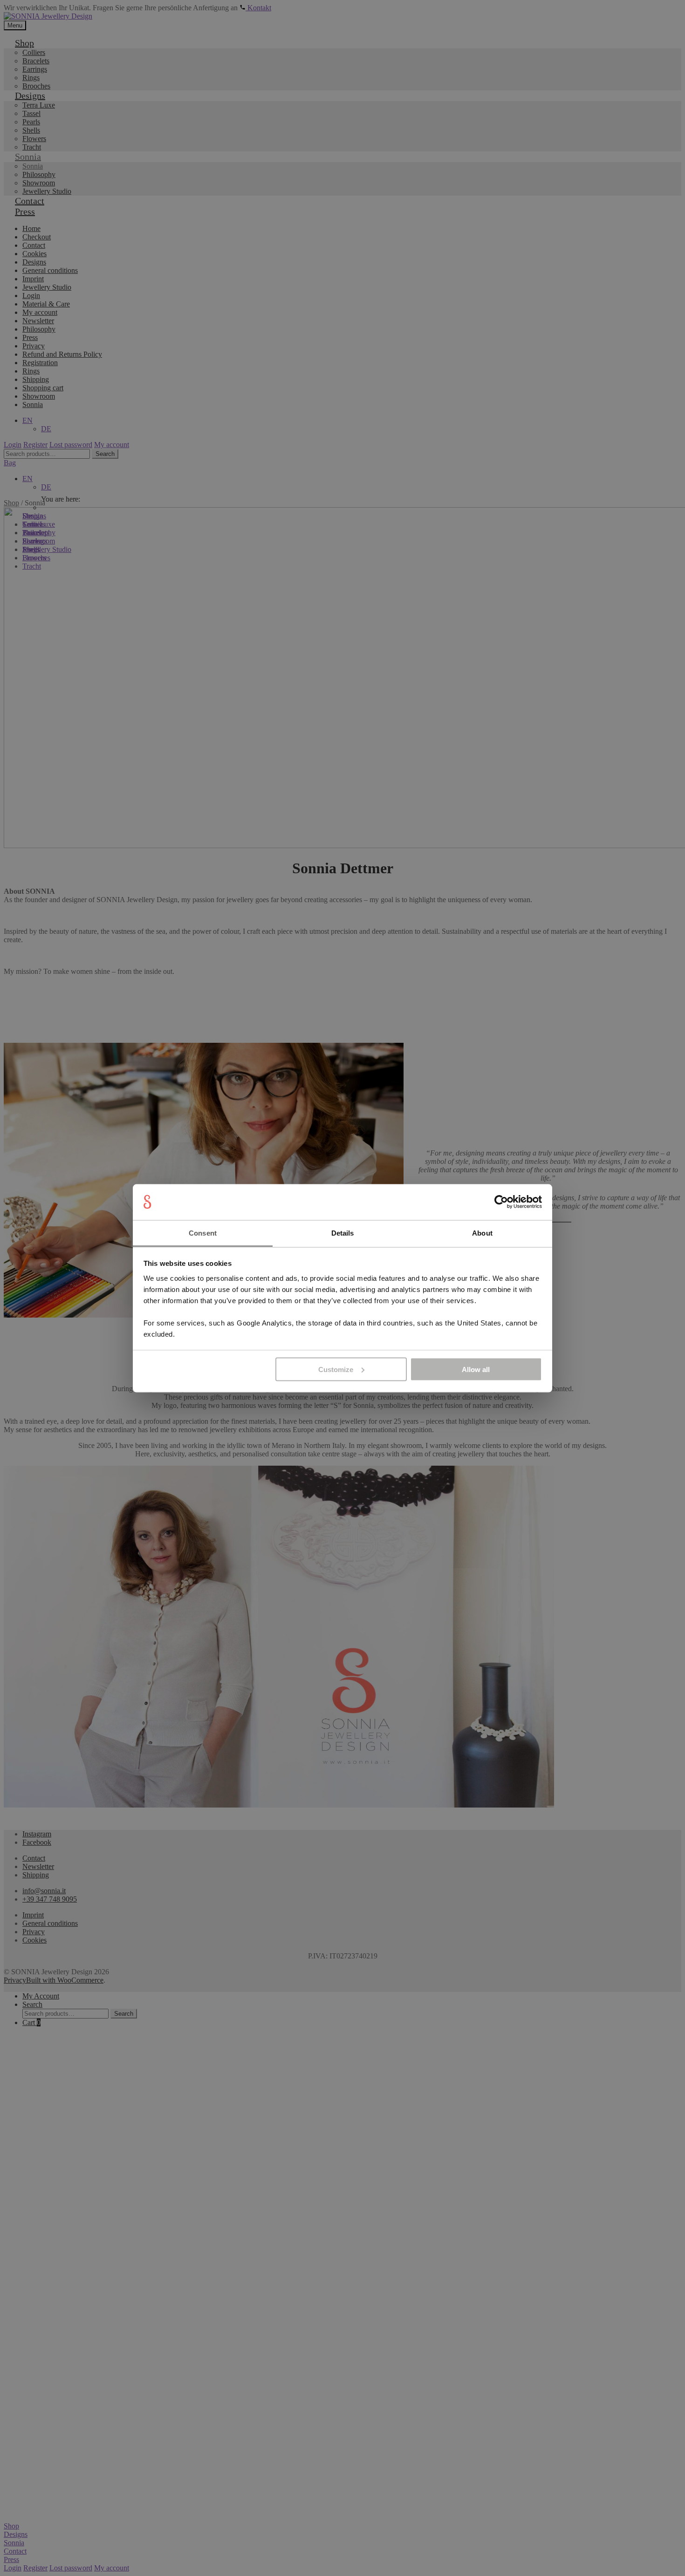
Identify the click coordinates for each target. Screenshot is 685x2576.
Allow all (476, 1369)
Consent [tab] (203, 1233)
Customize (336, 1369)
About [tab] (482, 1233)
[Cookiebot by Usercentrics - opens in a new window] (501, 1202)
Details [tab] (343, 1233)
